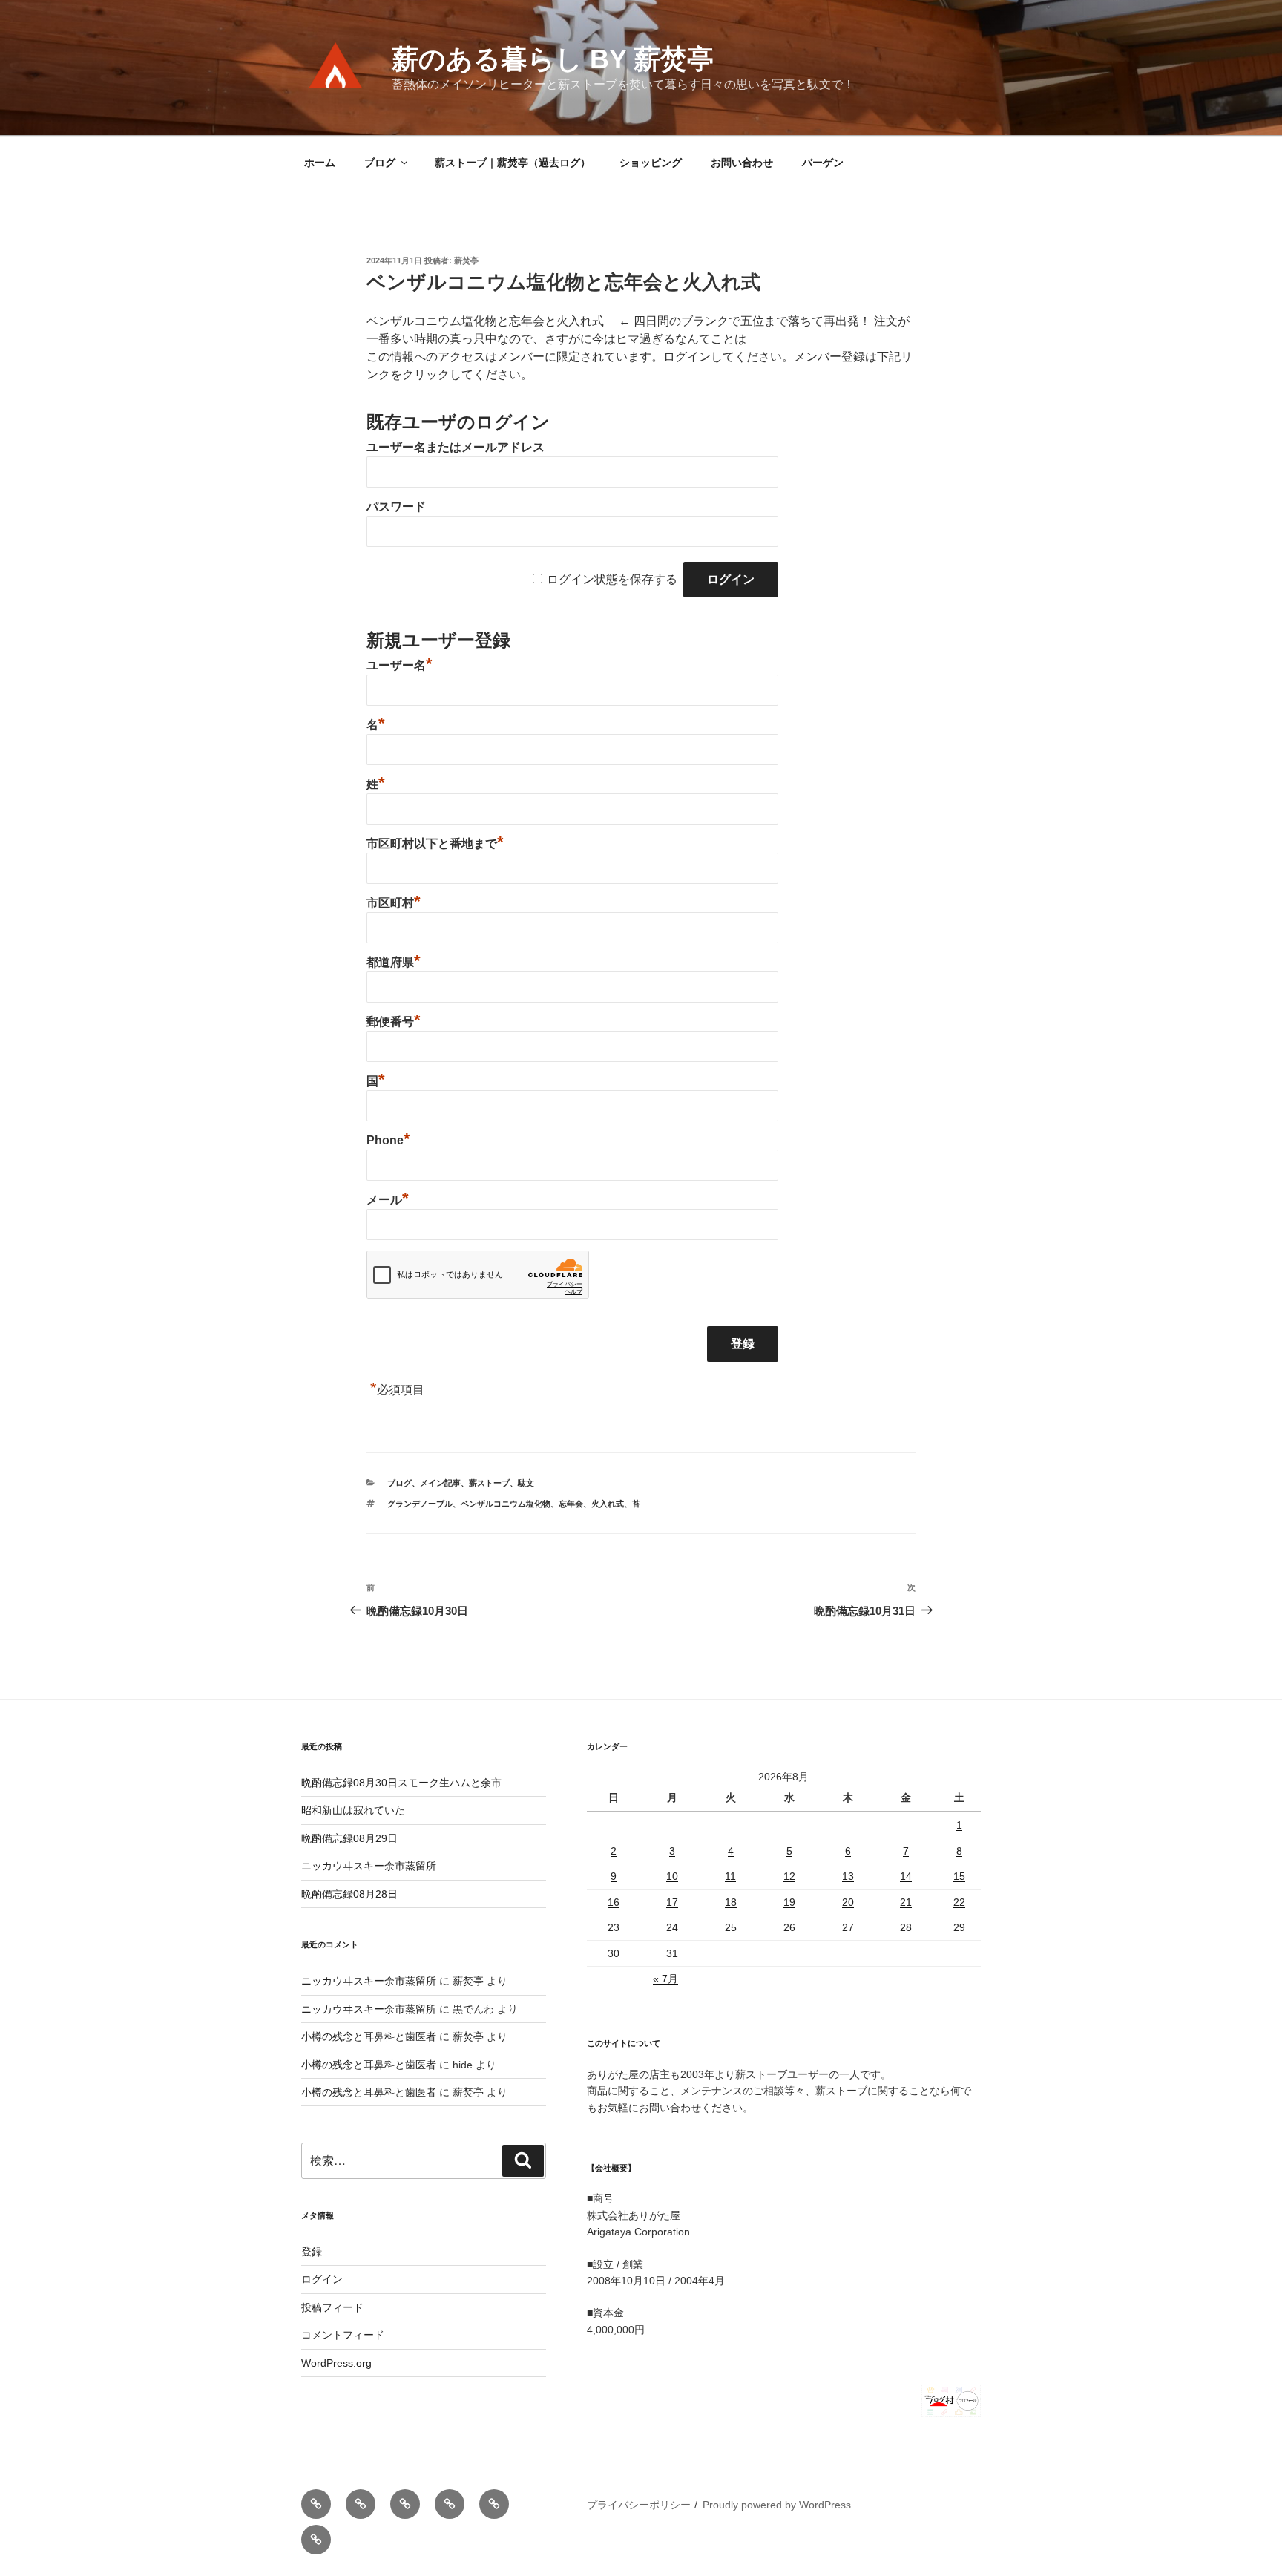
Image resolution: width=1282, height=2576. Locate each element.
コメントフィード (343, 2335)
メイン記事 (440, 1483)
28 (906, 1927)
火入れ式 (608, 1504)
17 (672, 1902)
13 (848, 1876)
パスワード (396, 507)
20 (848, 1902)
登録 (312, 2252)
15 (959, 1876)
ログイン (322, 2279)
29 (959, 1927)
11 (730, 1876)
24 (672, 1927)
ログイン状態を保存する (612, 579)
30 (614, 1953)
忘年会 (571, 1504)
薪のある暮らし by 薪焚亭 (553, 59)
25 (731, 1927)
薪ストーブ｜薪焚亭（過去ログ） (513, 163)
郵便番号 (394, 1022)
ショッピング (651, 163)
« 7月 (665, 1979)
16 (614, 1902)
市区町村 (394, 903)
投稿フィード (332, 2307)
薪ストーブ (489, 1483)
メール (388, 1200)
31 (672, 1953)
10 (672, 1876)
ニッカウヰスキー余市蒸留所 (369, 1866)
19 (789, 1902)
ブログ (380, 163)
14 (906, 1876)
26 (789, 1927)
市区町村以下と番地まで (435, 843)
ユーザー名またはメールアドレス (456, 447)
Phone (388, 1140)
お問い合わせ (742, 163)
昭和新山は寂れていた (353, 1810)
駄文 (526, 1483)
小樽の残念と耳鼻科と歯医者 (369, 2036)
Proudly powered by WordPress (777, 2505)
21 (906, 1902)
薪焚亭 (466, 260)
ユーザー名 (400, 665)
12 (789, 1876)
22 (959, 1902)
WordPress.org (336, 2363)
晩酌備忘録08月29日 (349, 1838)
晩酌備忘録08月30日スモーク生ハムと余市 (401, 1783)
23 (614, 1927)
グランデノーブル (420, 1504)
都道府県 (394, 962)
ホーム (320, 163)
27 (848, 1927)
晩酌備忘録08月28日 (349, 1894)
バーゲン (823, 163)
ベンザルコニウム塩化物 (506, 1504)
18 (731, 1902)
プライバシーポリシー (639, 2505)
